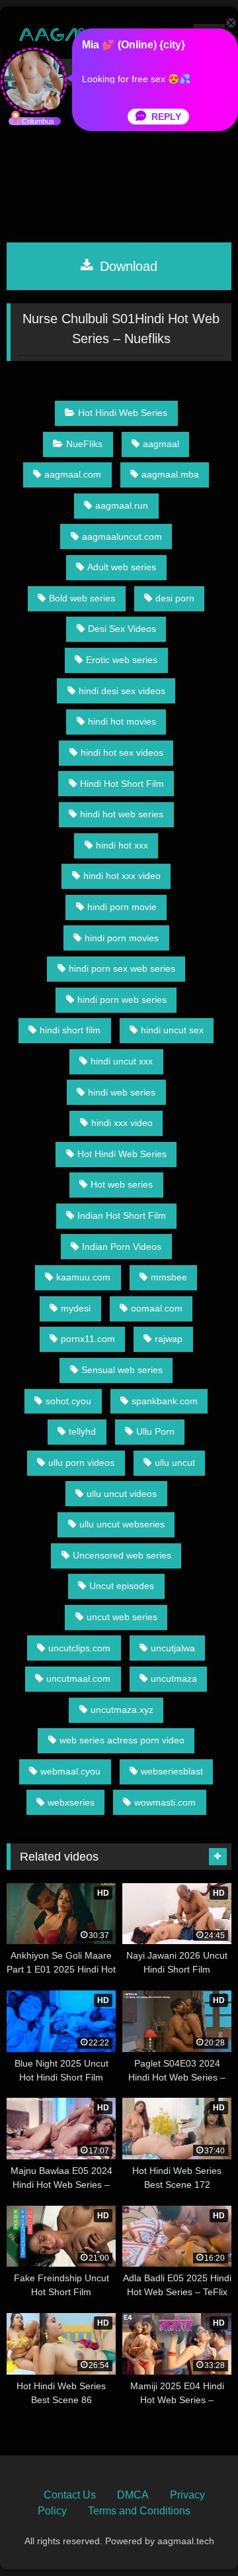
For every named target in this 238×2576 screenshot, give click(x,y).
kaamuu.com (83, 1277)
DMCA (133, 2495)
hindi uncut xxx (122, 1061)
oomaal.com (157, 1308)
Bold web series (82, 598)
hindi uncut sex (172, 1030)
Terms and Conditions (139, 2511)
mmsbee (169, 1277)
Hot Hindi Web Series (123, 413)
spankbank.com (165, 1401)
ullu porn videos (81, 1463)
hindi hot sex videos (122, 752)
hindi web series (122, 1092)
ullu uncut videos (122, 1494)
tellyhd (82, 1431)
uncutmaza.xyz (122, 1710)
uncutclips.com (79, 1648)
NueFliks (84, 444)
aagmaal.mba (170, 474)
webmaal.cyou (70, 1771)
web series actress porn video (122, 1740)
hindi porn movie (122, 907)
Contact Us (70, 2495)
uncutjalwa (173, 1648)
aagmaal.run (122, 505)
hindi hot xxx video (122, 876)
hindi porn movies (122, 938)
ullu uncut (175, 1463)
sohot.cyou (68, 1401)
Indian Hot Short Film (122, 1215)
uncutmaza (174, 1678)
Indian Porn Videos (122, 1247)
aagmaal (161, 444)
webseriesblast (172, 1771)
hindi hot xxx (122, 845)
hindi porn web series (122, 1000)
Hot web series (122, 1184)
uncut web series (122, 1617)
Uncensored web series (122, 1555)
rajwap (169, 1339)
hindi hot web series (122, 814)
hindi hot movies (122, 721)
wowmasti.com (165, 1802)
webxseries (71, 1802)
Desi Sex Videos (122, 629)
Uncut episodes (122, 1586)
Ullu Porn (155, 1431)
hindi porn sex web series (122, 968)
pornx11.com (88, 1339)
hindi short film (70, 1030)
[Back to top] (197, 2537)
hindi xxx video (122, 1123)
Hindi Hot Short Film (122, 784)
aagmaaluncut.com (122, 537)
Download (127, 266)
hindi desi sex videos (122, 691)
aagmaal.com (73, 474)
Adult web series (122, 567)
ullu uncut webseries (122, 1524)
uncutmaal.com (78, 1678)
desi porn (175, 598)
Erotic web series (122, 660)
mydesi (76, 1308)
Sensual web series (122, 1370)
